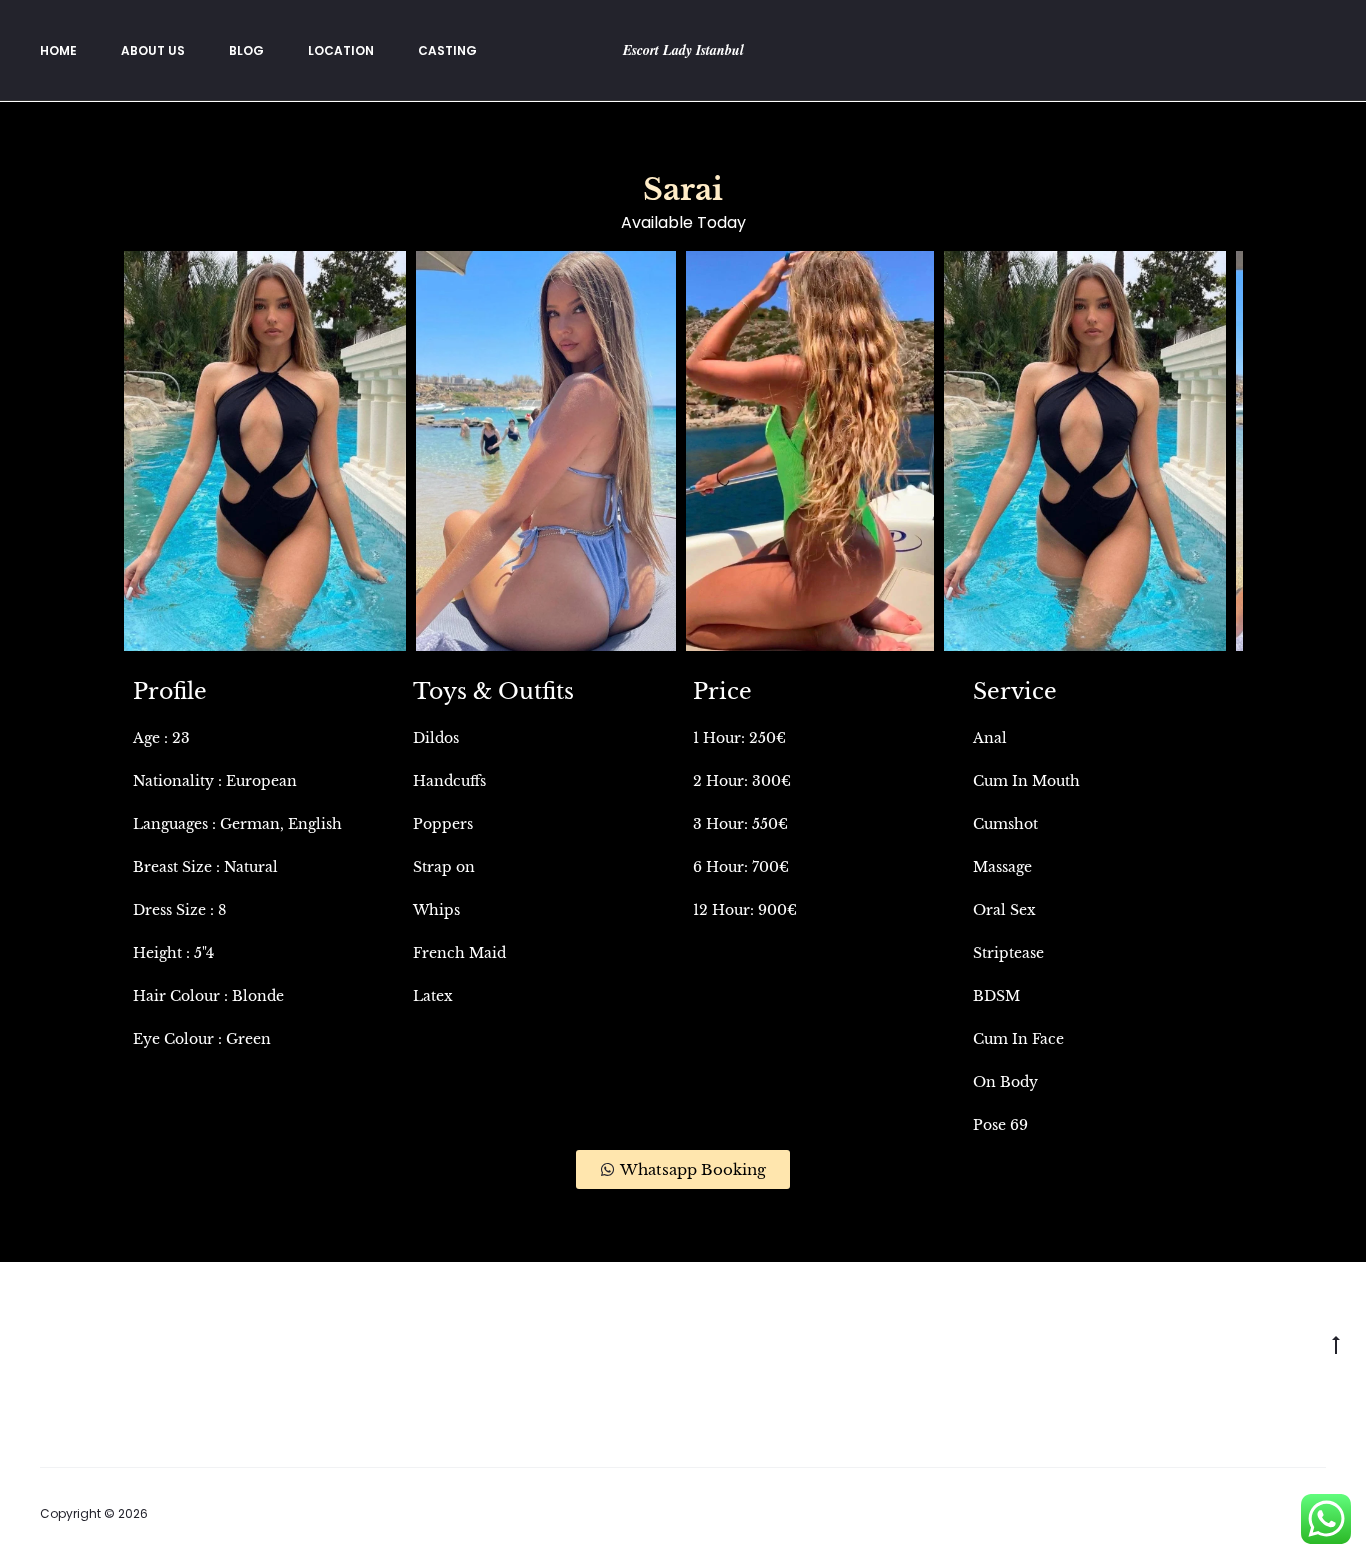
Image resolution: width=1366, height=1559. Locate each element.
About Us (153, 50)
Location (341, 50)
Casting (447, 50)
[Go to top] (1336, 1344)
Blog (246, 50)
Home (58, 50)
